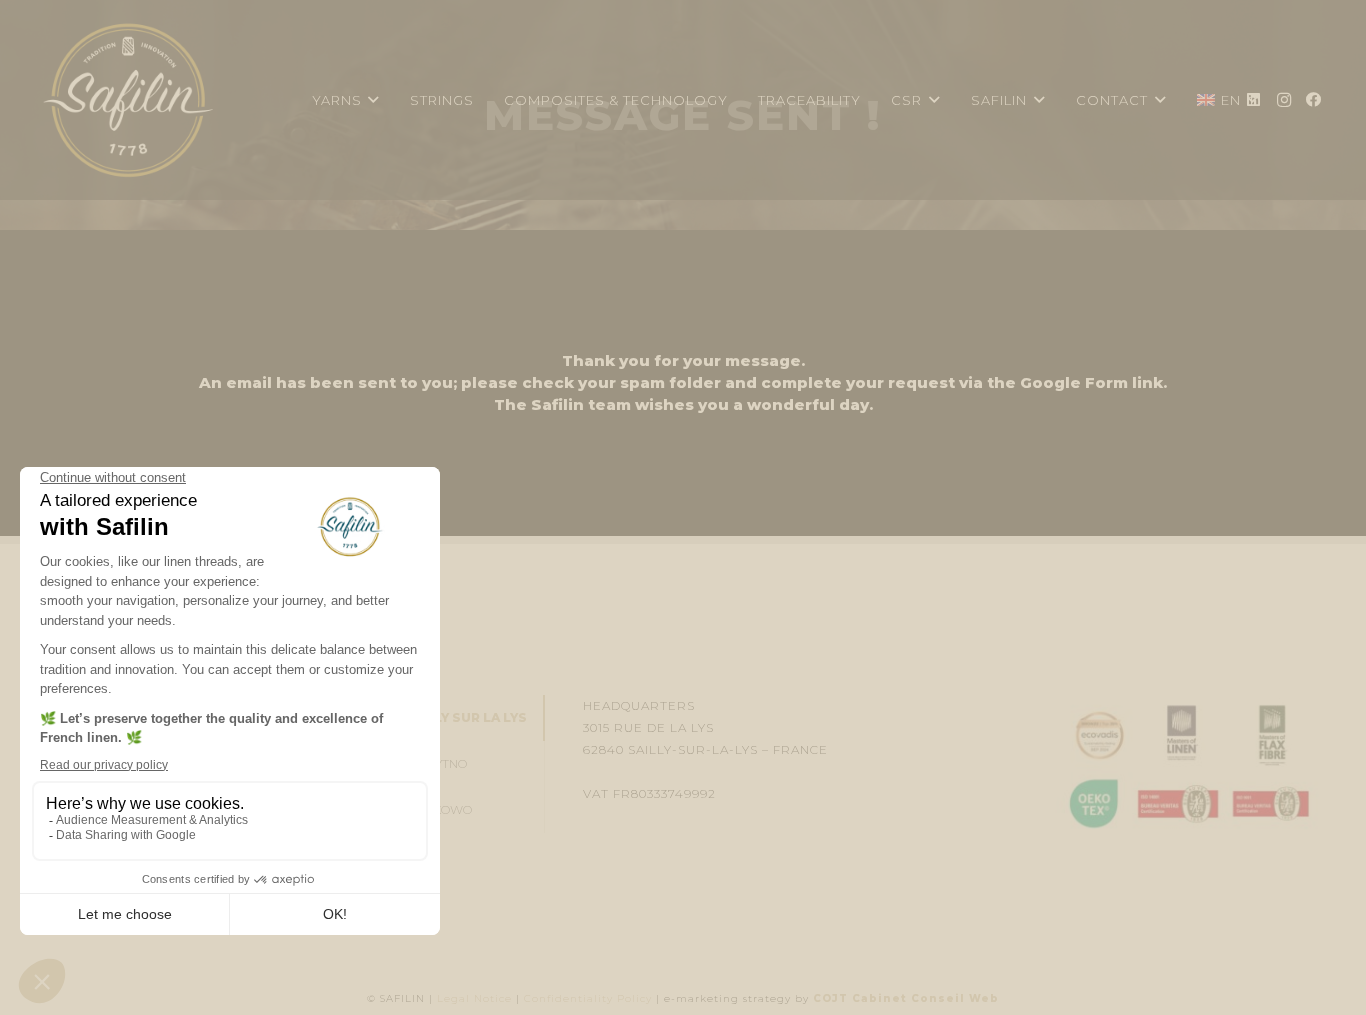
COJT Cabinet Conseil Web (906, 998)
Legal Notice (474, 998)
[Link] (128, 100)
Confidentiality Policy (588, 998)
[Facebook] (1314, 100)
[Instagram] (1284, 100)
